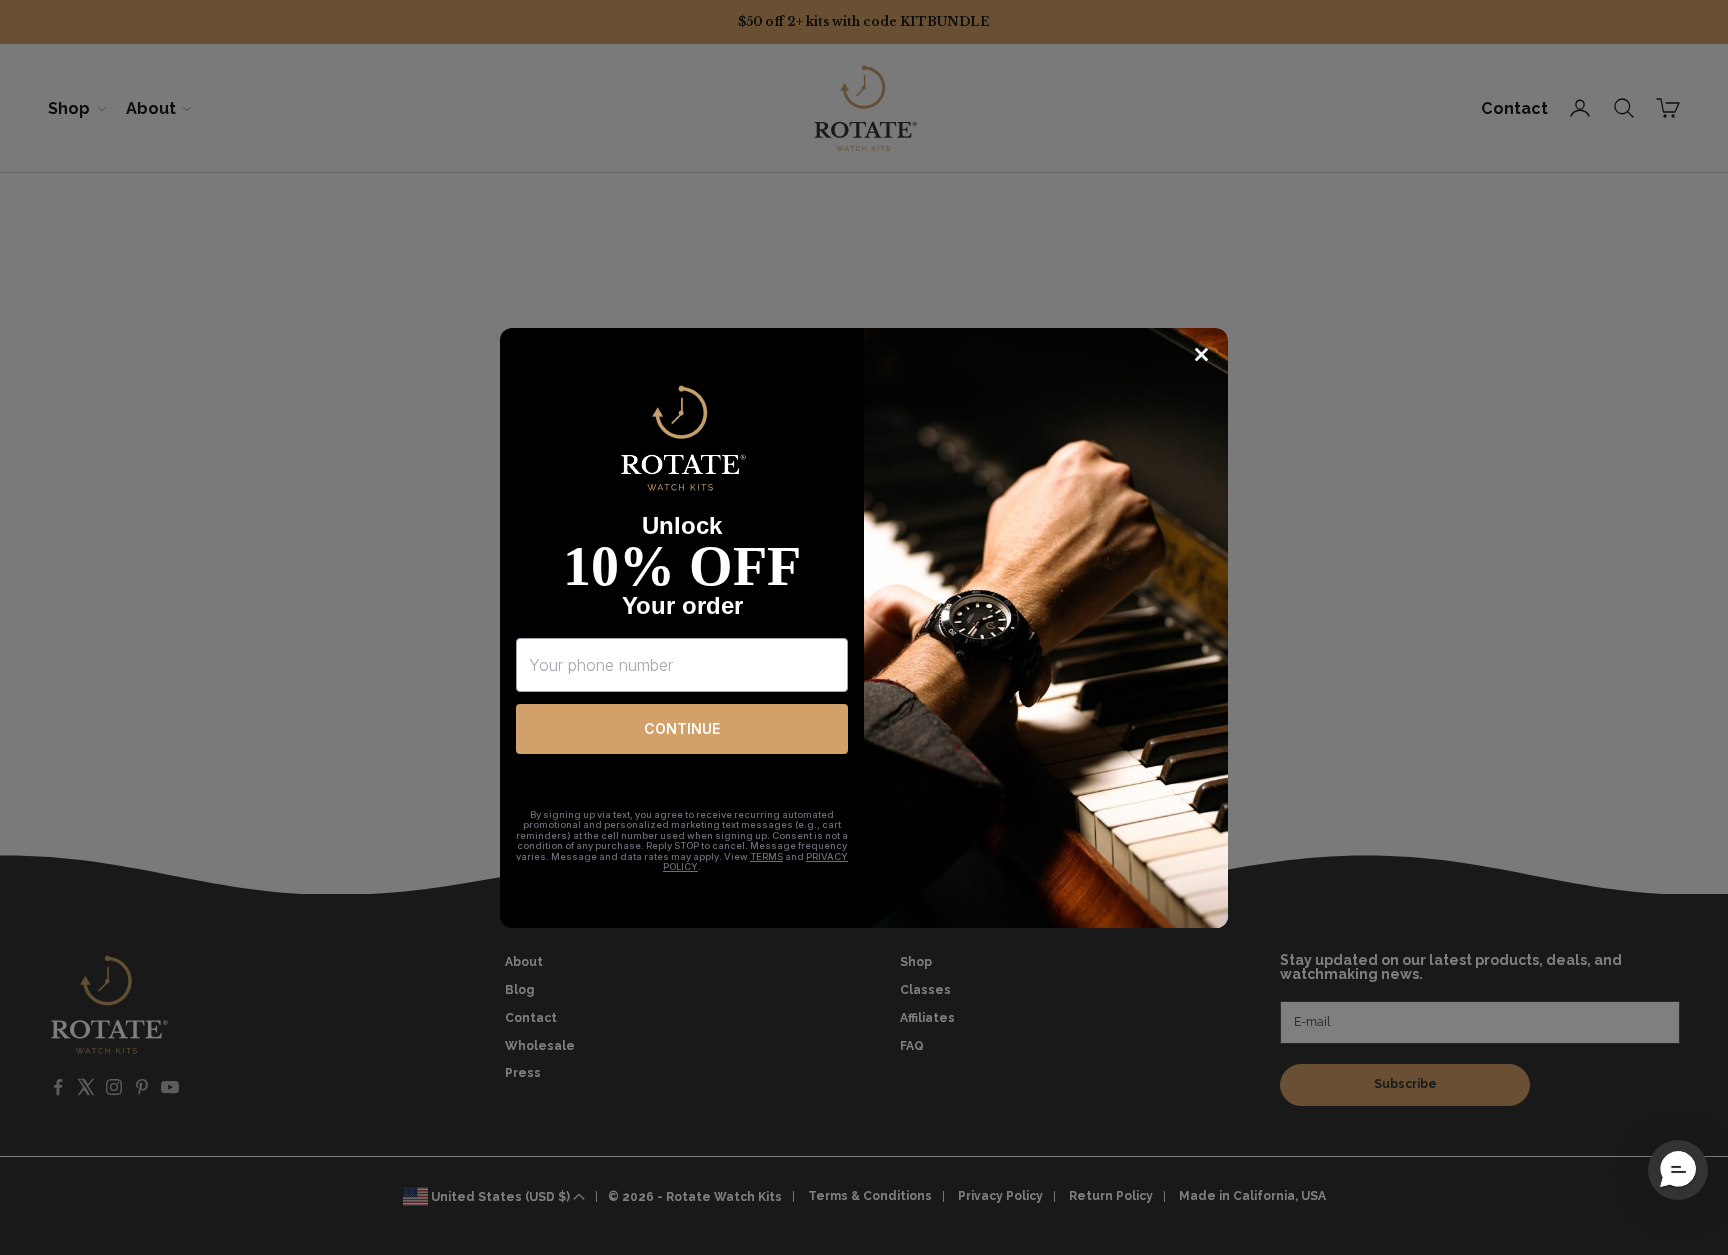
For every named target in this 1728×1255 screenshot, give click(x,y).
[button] (1678, 1170)
